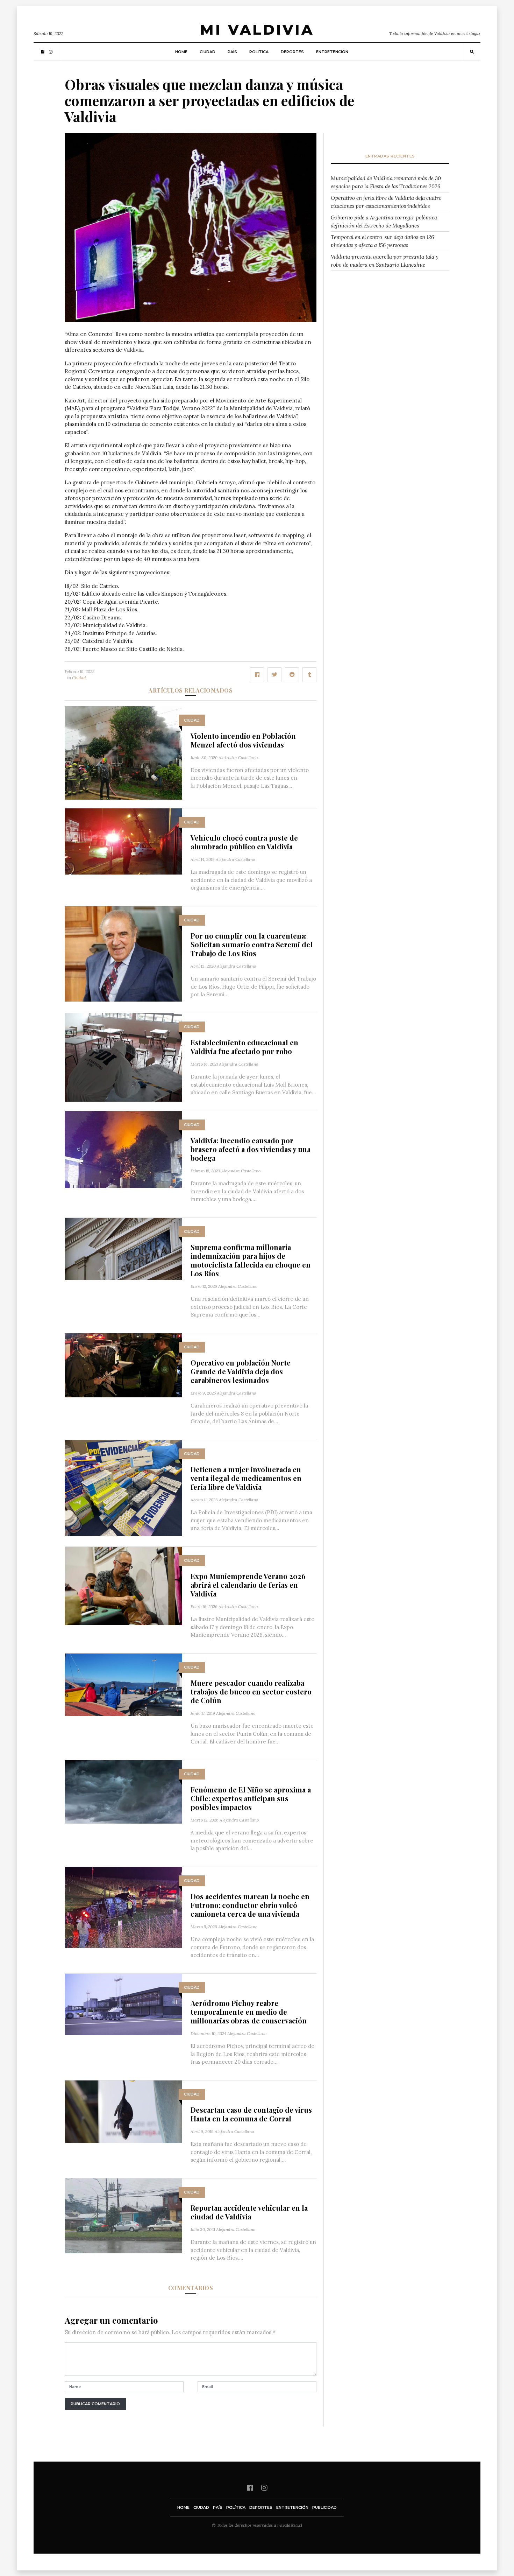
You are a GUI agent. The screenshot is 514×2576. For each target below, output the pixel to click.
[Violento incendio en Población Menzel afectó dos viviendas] (123, 752)
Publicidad (324, 2507)
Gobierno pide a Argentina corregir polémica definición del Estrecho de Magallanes (384, 222)
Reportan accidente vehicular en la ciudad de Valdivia (249, 2212)
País (232, 52)
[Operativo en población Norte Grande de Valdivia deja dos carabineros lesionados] (123, 1365)
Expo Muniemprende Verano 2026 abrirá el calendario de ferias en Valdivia (248, 1585)
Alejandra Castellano (238, 757)
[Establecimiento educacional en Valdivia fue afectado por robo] (123, 1057)
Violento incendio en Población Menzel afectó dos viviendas (243, 740)
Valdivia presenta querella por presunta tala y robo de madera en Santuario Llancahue (385, 261)
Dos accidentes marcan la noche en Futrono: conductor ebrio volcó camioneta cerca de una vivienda (250, 1905)
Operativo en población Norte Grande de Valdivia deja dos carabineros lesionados (241, 1371)
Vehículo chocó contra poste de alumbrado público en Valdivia (244, 842)
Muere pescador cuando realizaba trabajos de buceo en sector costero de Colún (251, 1691)
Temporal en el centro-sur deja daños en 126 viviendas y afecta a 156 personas (382, 241)
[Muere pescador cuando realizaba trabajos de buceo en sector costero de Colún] (123, 1684)
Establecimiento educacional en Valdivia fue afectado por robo (244, 1047)
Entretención (332, 52)
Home (181, 52)
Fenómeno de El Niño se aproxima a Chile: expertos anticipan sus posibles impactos (251, 1798)
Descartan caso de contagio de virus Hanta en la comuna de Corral (251, 2114)
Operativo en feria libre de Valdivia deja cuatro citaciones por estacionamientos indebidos (386, 202)
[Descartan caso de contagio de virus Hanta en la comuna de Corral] (123, 2111)
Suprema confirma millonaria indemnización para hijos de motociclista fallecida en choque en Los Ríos (251, 1260)
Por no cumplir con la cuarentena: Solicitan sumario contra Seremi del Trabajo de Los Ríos (252, 944)
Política (259, 52)
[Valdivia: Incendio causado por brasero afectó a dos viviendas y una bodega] (123, 1149)
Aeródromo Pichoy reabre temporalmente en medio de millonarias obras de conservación (249, 2012)
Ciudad (208, 52)
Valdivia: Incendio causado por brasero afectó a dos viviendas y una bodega (251, 1149)
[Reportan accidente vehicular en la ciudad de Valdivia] (123, 2215)
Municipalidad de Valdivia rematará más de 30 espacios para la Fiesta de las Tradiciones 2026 (386, 182)
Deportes (292, 52)
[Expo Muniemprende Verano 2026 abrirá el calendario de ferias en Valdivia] (123, 1585)
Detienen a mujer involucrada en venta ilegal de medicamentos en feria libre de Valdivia (246, 1478)
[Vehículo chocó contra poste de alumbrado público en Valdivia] (123, 841)
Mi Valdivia (257, 30)
